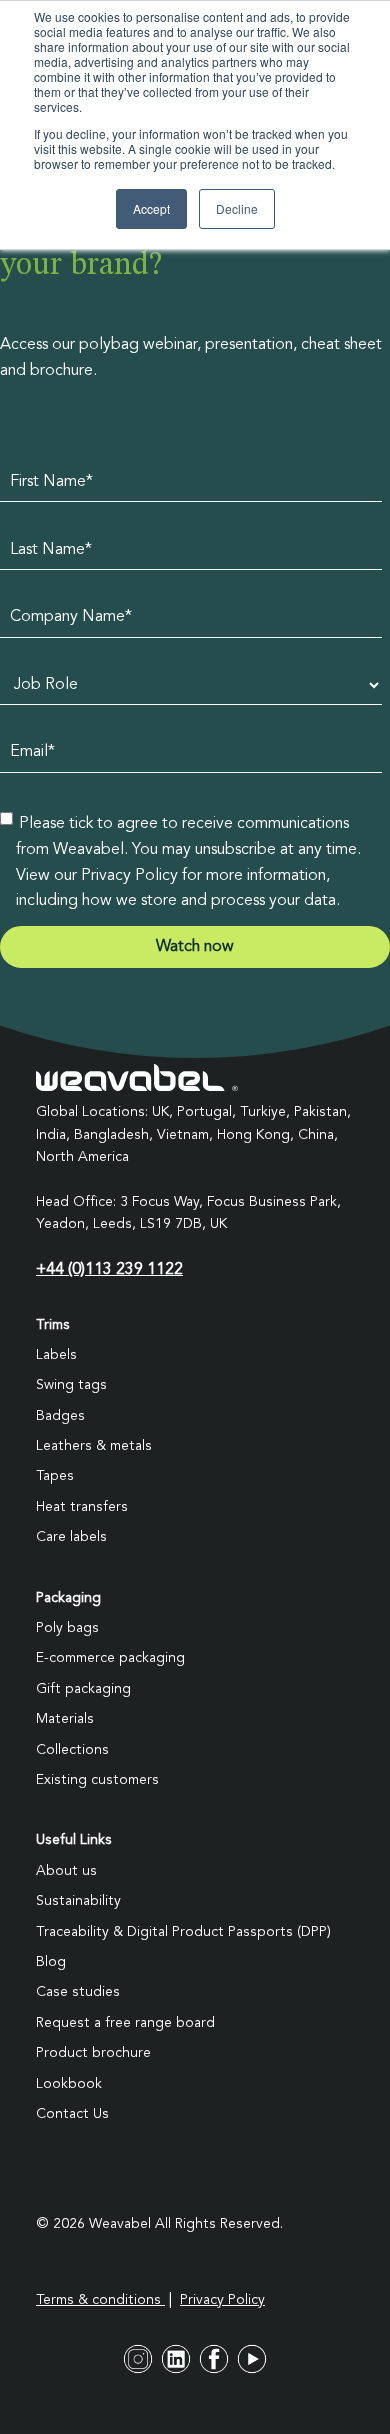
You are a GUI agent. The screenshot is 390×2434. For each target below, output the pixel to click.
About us (66, 1871)
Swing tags (71, 1385)
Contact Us (72, 2114)
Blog (51, 1962)
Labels (56, 1355)
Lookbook (69, 2084)
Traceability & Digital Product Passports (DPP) (183, 1932)
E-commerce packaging (110, 1658)
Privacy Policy (222, 2300)
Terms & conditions (100, 2300)
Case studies (78, 1992)
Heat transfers (82, 1507)
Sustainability (78, 1901)
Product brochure (93, 2053)
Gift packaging (83, 1689)
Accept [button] (151, 208)
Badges (60, 1416)
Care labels (71, 1537)
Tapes (55, 1476)
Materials (65, 1719)
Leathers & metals (94, 1446)
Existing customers (97, 1780)
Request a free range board (125, 2023)
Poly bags (67, 1628)
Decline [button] (237, 208)
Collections (72, 1750)
